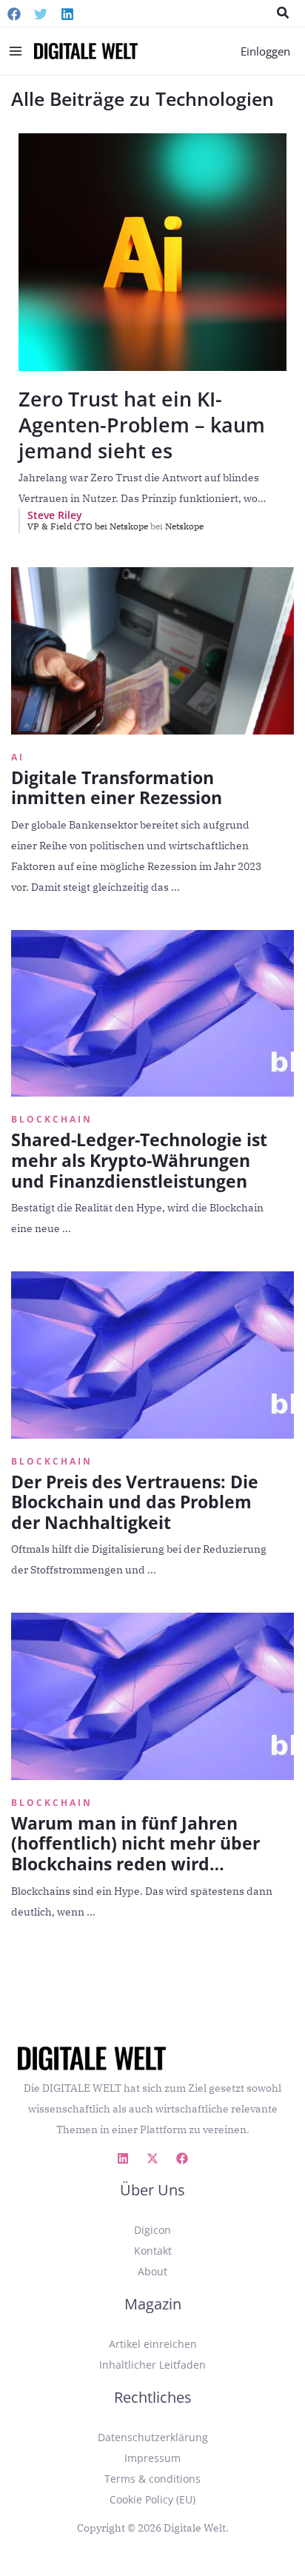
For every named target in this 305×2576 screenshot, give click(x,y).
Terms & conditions (152, 2479)
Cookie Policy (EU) (152, 2499)
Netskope (184, 526)
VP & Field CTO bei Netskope (95, 526)
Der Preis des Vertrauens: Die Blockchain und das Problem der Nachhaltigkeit (135, 1502)
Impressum (152, 2458)
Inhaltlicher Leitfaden (152, 2365)
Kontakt (153, 2251)
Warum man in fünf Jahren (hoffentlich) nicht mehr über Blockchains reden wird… (135, 1843)
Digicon (152, 2230)
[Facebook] (14, 14)
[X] (152, 2158)
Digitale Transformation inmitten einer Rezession (117, 788)
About (152, 2271)
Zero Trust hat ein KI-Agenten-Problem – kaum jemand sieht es (142, 425)
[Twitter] (41, 14)
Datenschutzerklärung (153, 2437)
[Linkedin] (67, 14)
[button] (284, 13)
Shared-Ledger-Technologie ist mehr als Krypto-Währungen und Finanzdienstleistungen (139, 1160)
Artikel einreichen (153, 2344)
